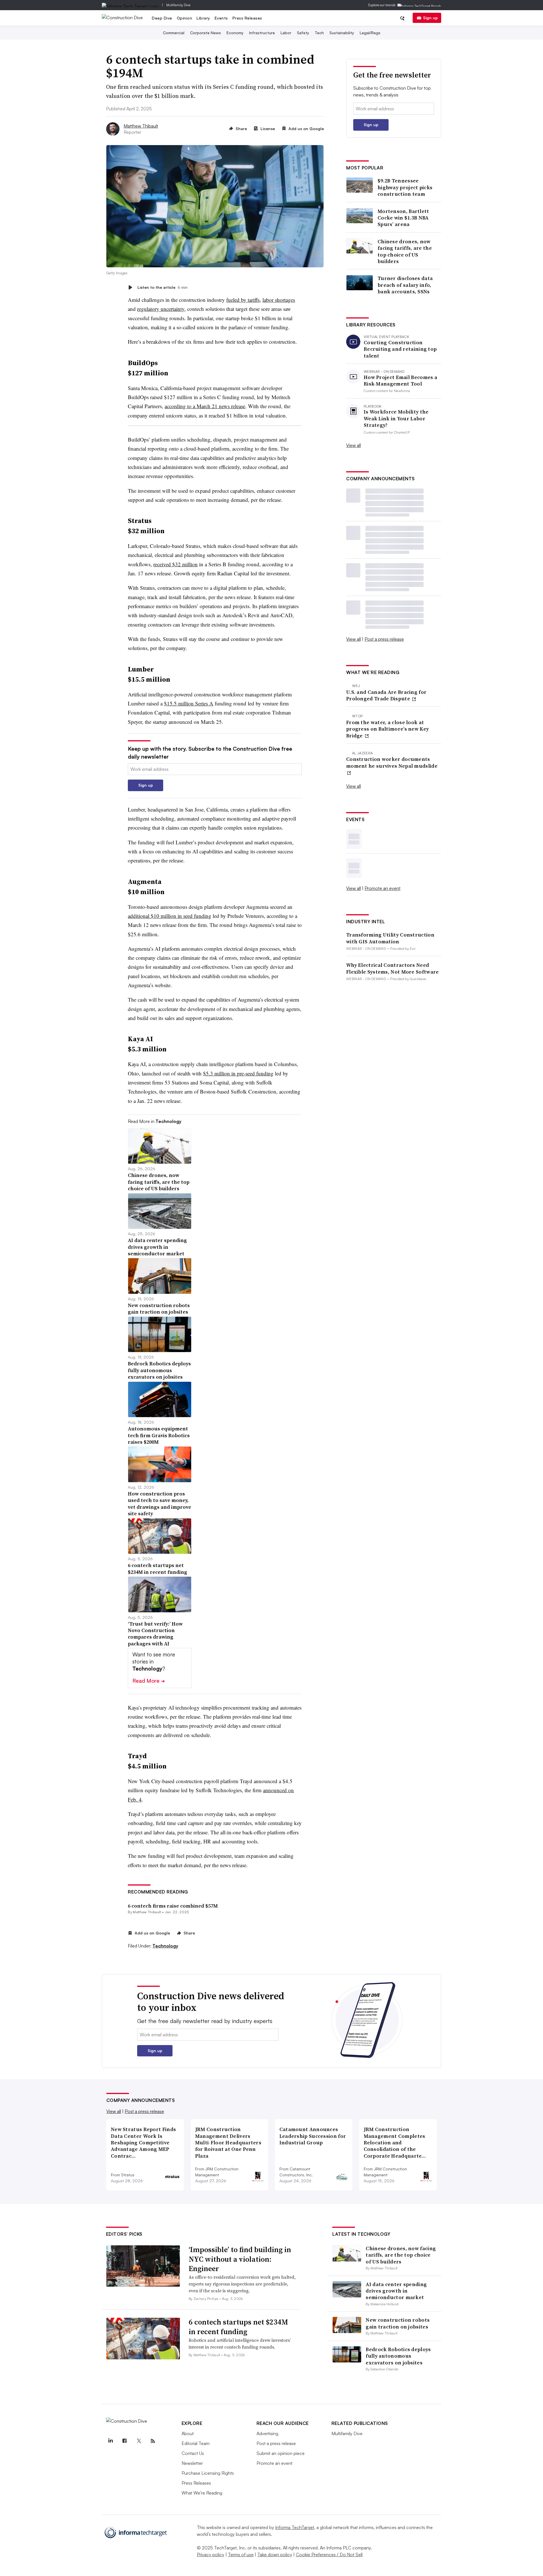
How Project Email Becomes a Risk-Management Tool (400, 381)
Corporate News (205, 33)
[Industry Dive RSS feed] (153, 2441)
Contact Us (193, 2453)
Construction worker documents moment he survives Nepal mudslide (392, 762)
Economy (235, 33)
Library (203, 18)
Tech (319, 33)
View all (354, 445)
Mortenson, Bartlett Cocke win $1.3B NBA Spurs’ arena (403, 218)
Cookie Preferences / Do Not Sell (329, 2555)
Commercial (174, 33)
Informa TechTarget (295, 2527)
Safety (303, 33)
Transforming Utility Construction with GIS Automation (390, 938)
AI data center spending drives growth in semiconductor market (396, 2291)
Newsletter (192, 2463)
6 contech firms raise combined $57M (173, 1906)
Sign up (430, 18)
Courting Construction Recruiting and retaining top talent (400, 349)
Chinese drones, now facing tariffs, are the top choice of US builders (405, 251)
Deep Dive (162, 18)
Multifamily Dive (178, 5)
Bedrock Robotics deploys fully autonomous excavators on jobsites (398, 2356)
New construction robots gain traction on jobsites (398, 2323)
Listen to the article (162, 287)
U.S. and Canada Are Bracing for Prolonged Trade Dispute (386, 695)
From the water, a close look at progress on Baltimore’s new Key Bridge (387, 729)
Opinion (185, 18)
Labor (286, 33)
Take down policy (275, 2555)
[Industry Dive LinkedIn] (111, 2441)
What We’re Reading (202, 2493)
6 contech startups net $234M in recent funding (238, 2327)
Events (221, 18)
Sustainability (342, 33)
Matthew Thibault (141, 126)
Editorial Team (196, 2443)
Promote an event (383, 888)
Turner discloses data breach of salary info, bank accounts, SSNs (405, 285)
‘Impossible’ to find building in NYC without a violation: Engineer (240, 2259)
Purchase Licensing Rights (208, 2473)
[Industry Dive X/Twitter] (139, 2441)
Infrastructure (262, 33)
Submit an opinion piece (281, 2453)
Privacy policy (211, 2555)
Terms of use (241, 2555)
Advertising (267, 2433)
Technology (165, 1946)
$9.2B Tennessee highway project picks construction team (405, 187)
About (188, 2433)
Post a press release (384, 639)
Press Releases (247, 18)
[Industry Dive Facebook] (125, 2441)
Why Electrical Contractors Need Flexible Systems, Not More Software (393, 968)
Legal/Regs (370, 33)
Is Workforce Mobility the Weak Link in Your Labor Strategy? (396, 418)
